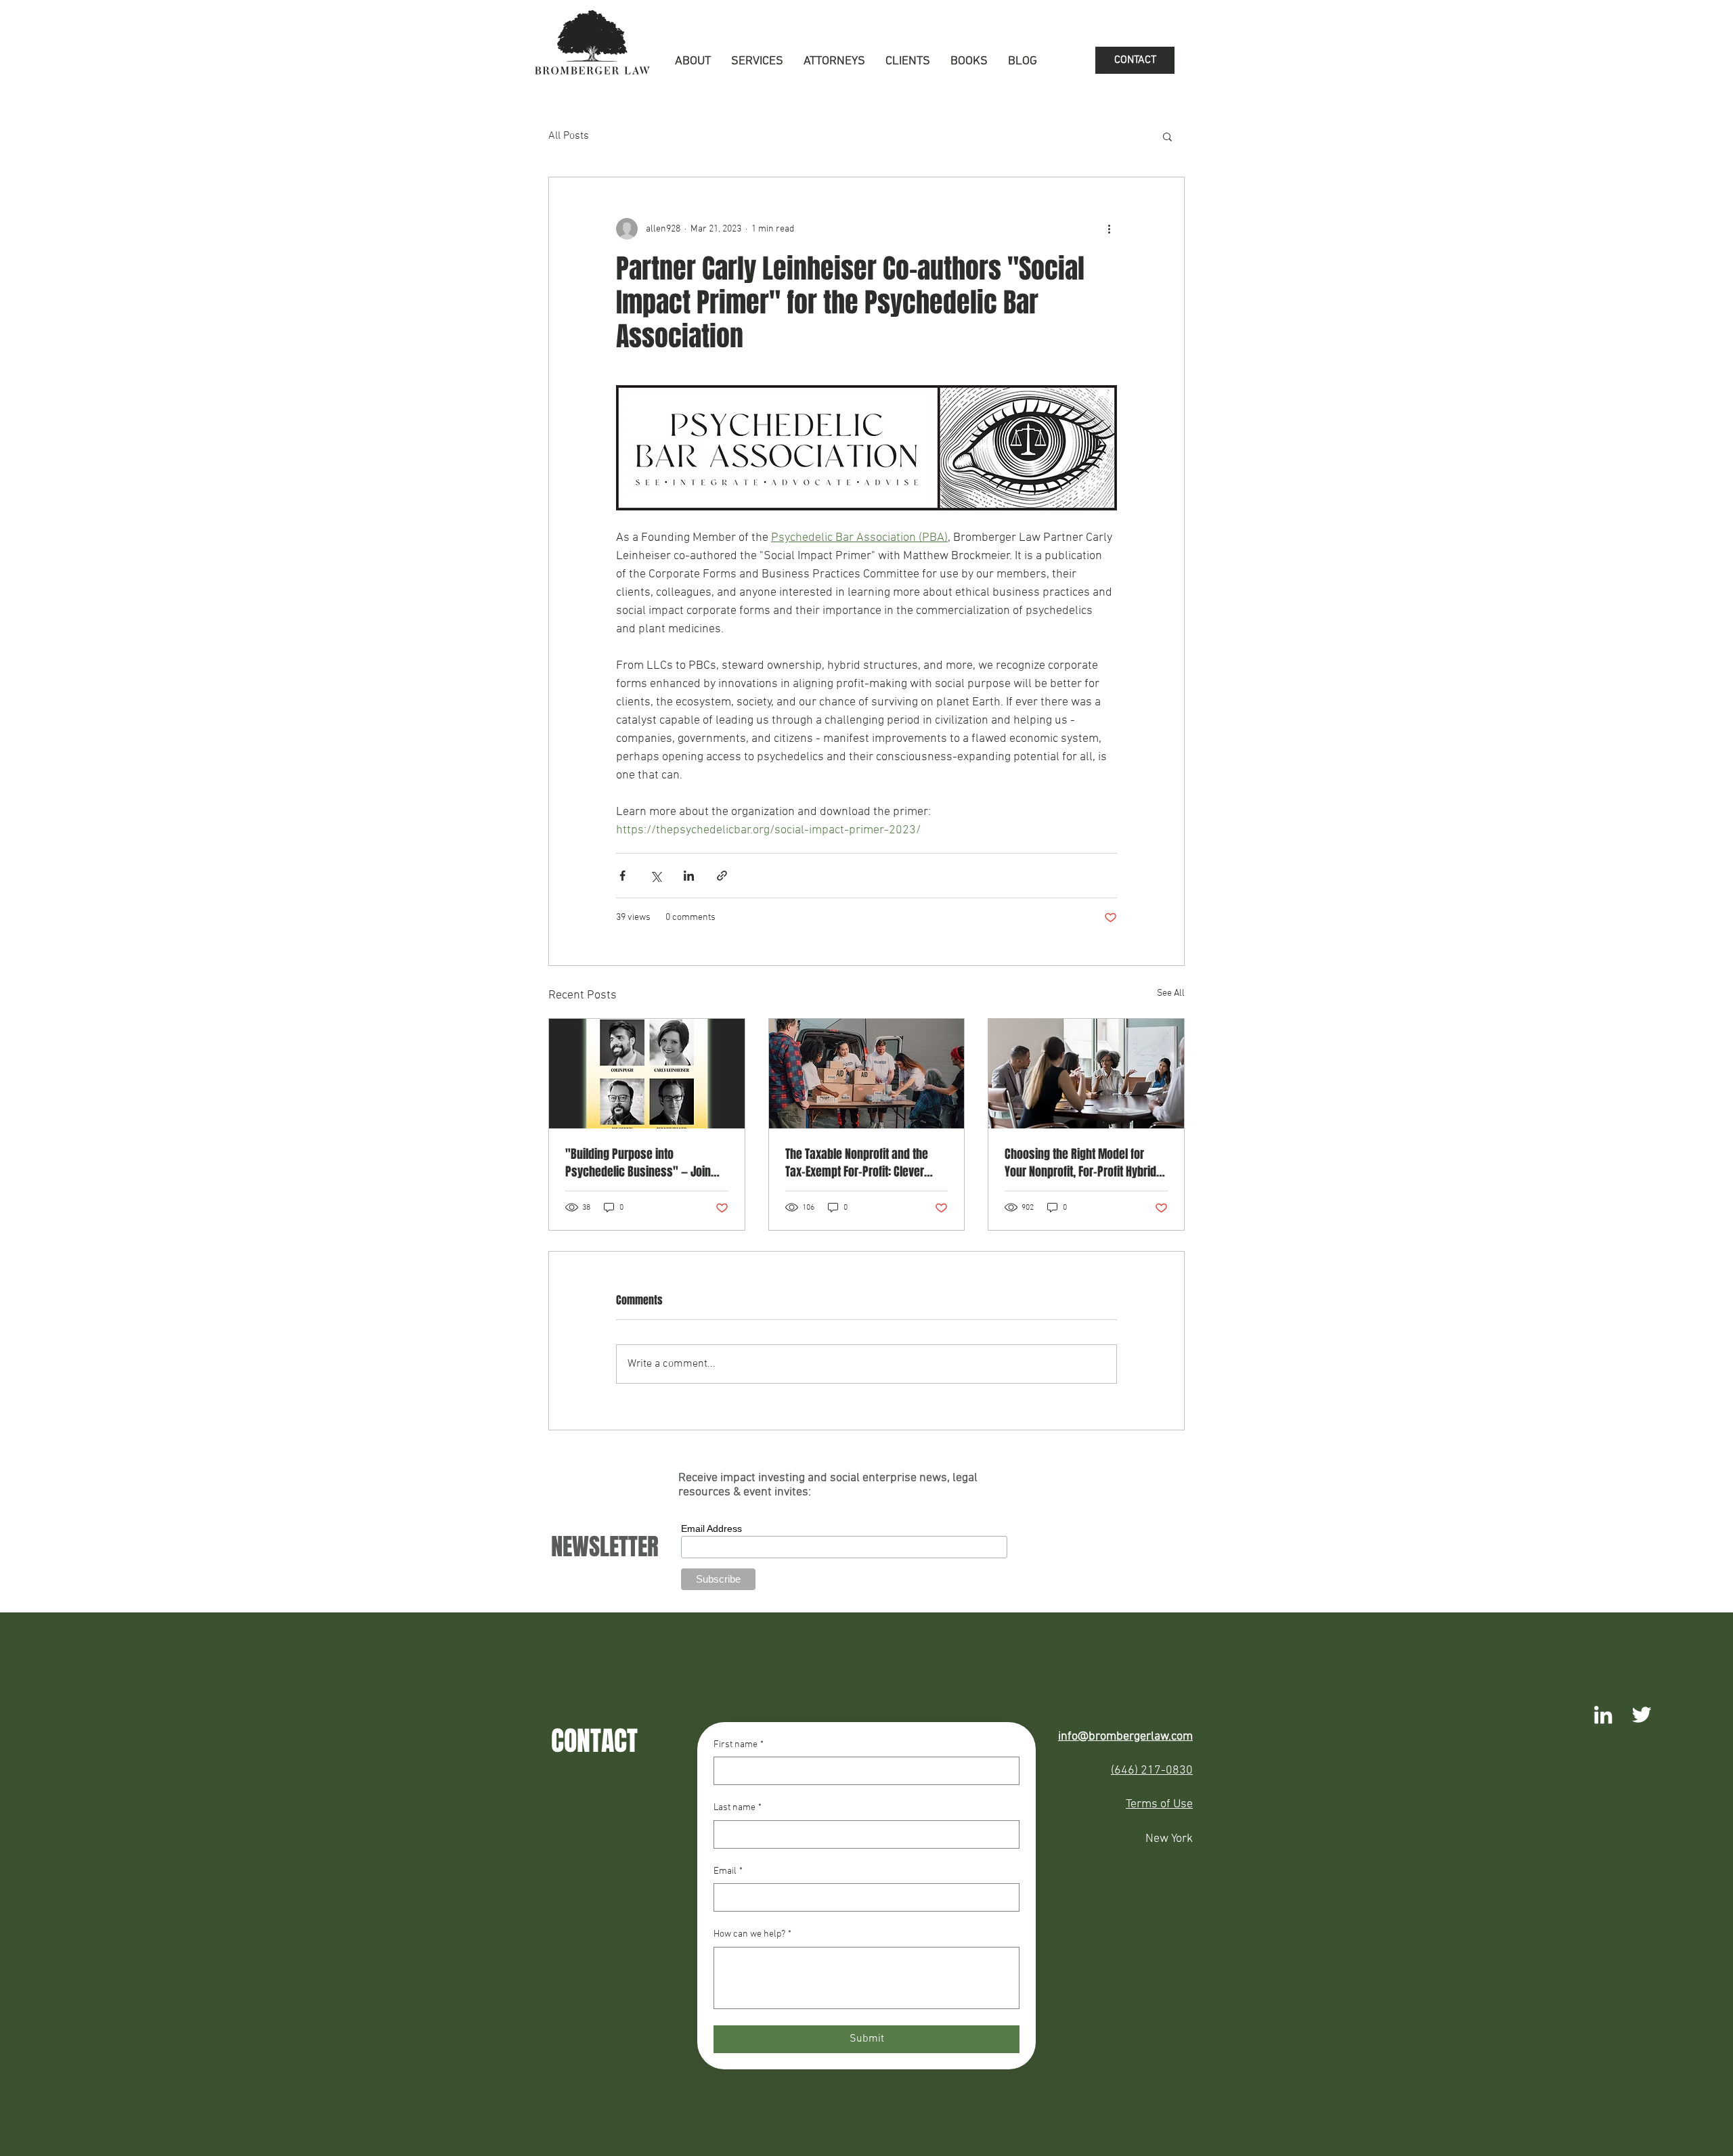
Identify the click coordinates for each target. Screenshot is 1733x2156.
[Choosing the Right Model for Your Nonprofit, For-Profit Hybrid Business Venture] (1086, 1074)
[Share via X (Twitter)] (656, 876)
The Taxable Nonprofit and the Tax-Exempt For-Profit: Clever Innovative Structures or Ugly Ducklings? (857, 1163)
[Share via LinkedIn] (689, 876)
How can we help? (752, 1934)
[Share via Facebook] (622, 876)
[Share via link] (722, 876)
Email (728, 1871)
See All (1171, 993)
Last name (738, 1808)
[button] (757, 62)
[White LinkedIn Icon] (1603, 1715)
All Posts (569, 136)
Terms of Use (1159, 1804)
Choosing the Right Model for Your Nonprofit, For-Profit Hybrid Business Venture (1080, 1163)
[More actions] (1109, 229)
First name (739, 1745)
